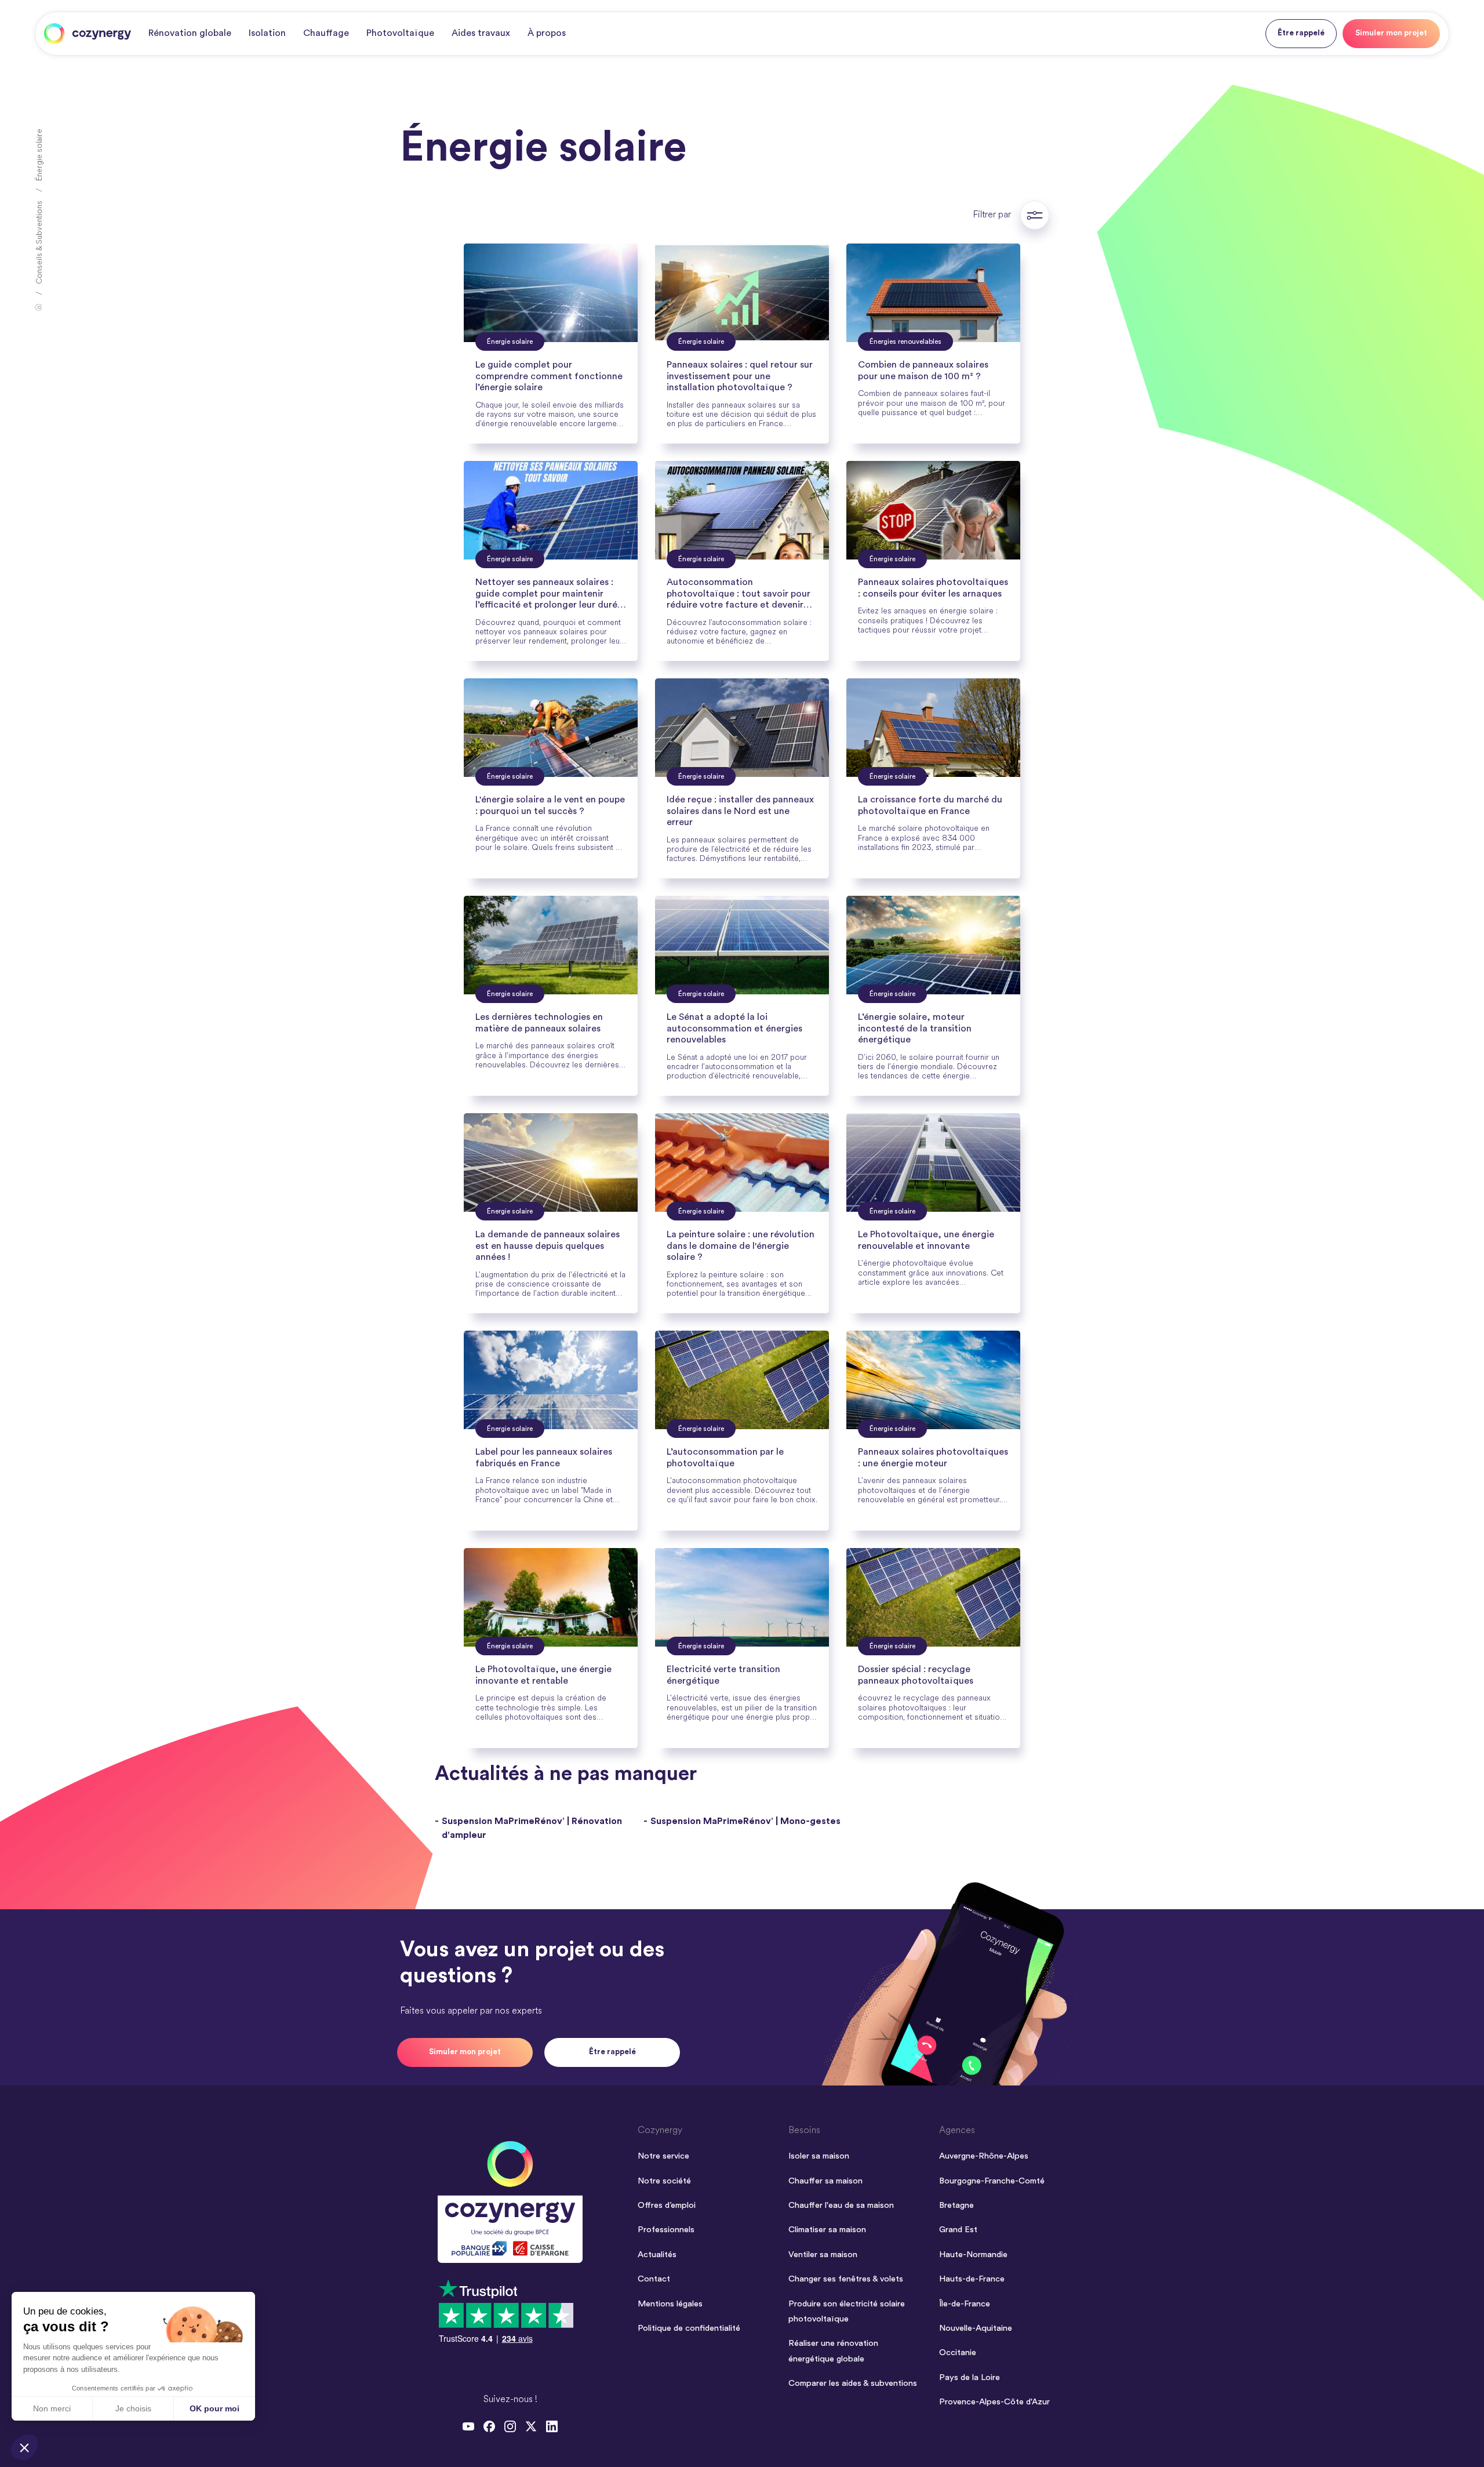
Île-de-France (965, 2304)
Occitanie (958, 2352)
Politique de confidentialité (689, 2328)
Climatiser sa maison (827, 2230)
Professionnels (666, 2230)
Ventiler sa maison (823, 2255)
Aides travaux (481, 33)
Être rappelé (1301, 33)
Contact (654, 2279)
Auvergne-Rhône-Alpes (984, 2156)
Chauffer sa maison (825, 2181)
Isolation (267, 33)
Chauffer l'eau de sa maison (841, 2205)
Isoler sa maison (819, 2156)
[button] (24, 2447)
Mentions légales (670, 2304)
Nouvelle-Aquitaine (976, 2328)
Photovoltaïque (400, 33)
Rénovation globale (190, 33)
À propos (547, 33)
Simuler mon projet (1391, 33)
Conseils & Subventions (40, 242)
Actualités (657, 2255)
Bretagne (956, 2205)
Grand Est (958, 2230)
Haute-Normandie (973, 2255)
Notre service (663, 2156)
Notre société (664, 2181)
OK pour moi (214, 2408)
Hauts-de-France (972, 2279)
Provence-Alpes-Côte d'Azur (994, 2402)
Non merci (52, 2408)
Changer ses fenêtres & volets (846, 2279)
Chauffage (326, 33)
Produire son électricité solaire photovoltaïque (847, 2311)
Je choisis (133, 2408)
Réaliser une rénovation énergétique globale (833, 2351)
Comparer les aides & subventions (853, 2383)
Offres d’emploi (667, 2205)
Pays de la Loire (970, 2377)
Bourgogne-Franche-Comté (992, 2181)
